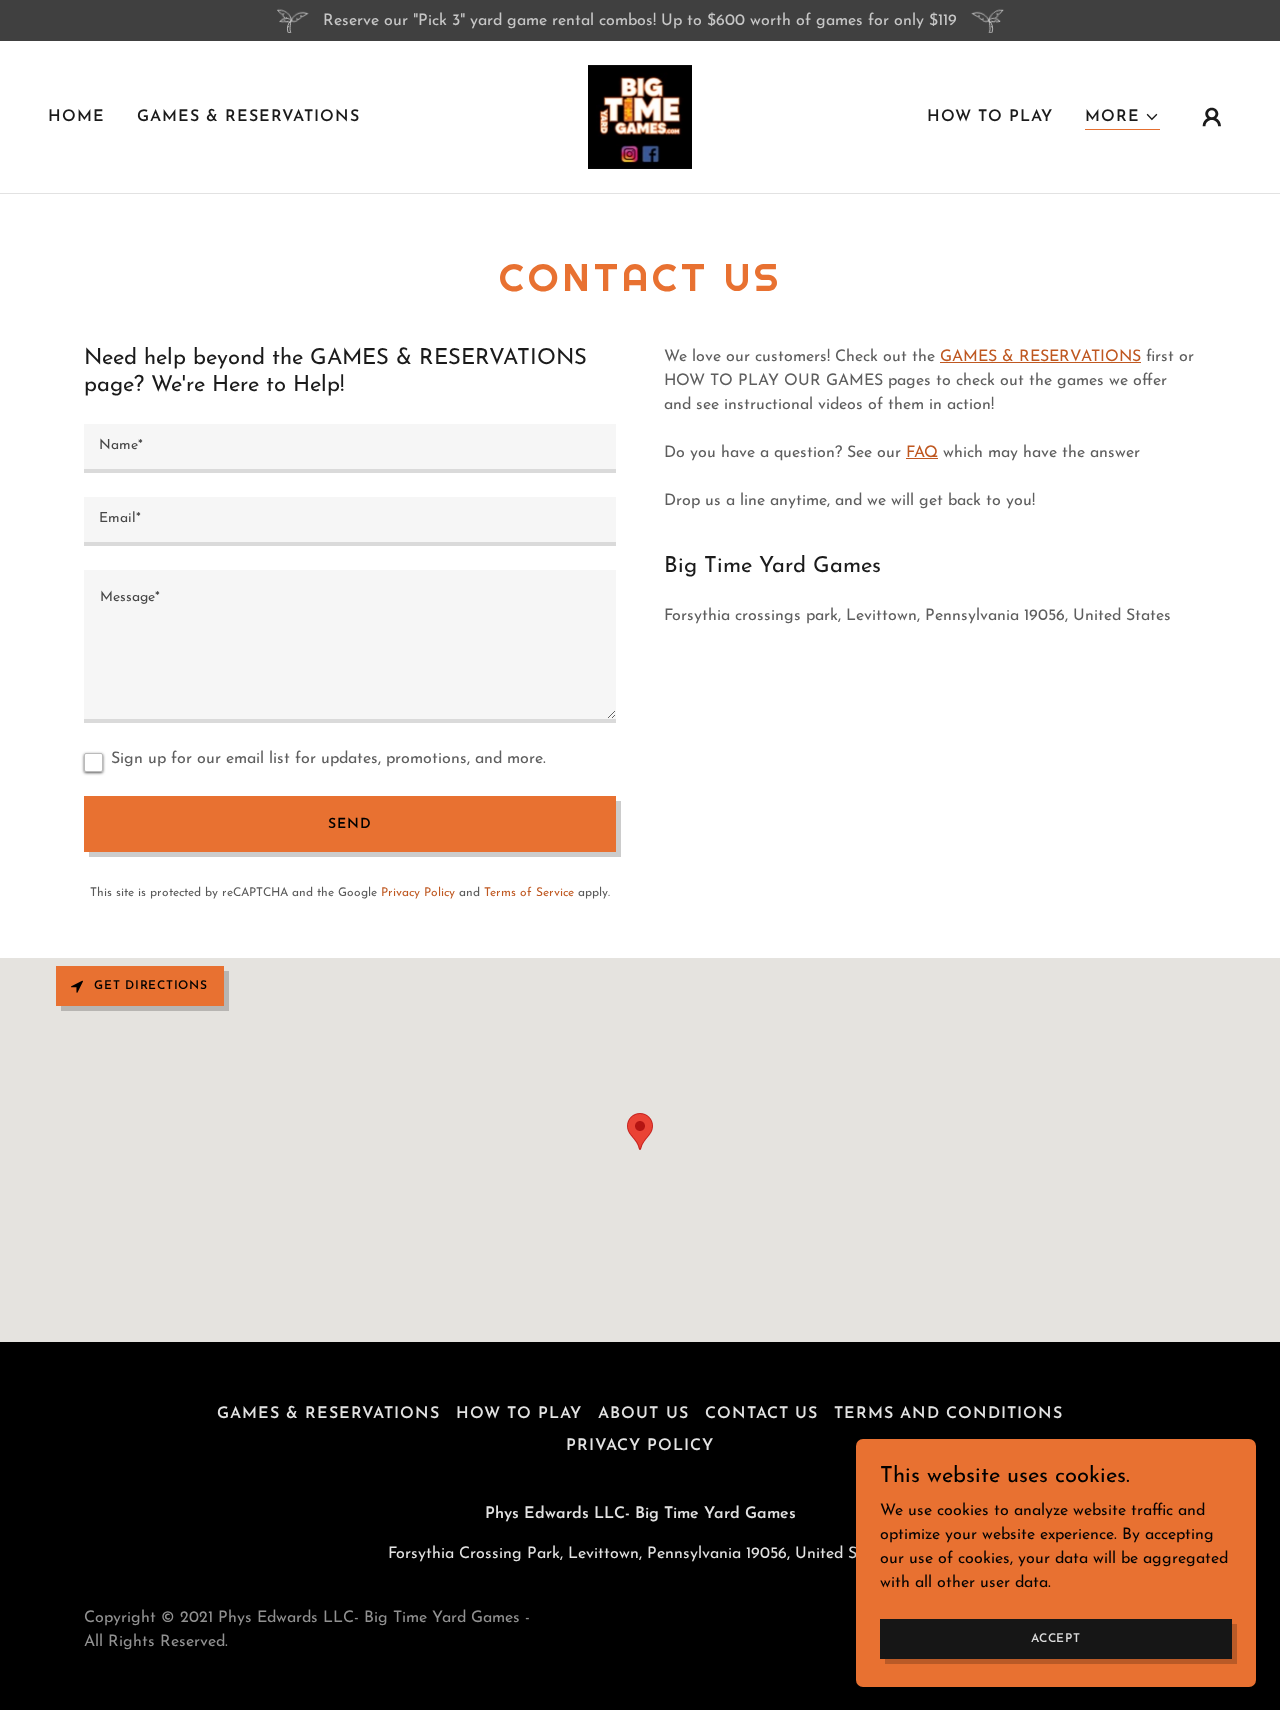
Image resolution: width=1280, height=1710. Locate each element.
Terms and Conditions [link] (948, 1414)
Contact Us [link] (761, 1414)
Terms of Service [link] (529, 893)
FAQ (922, 453)
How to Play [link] (990, 117)
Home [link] (76, 117)
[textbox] (350, 448)
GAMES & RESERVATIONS (1040, 357)
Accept (1056, 1638)
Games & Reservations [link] (248, 117)
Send (350, 824)
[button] (1122, 117)
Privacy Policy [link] (418, 893)
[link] (640, 116)
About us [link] (643, 1414)
